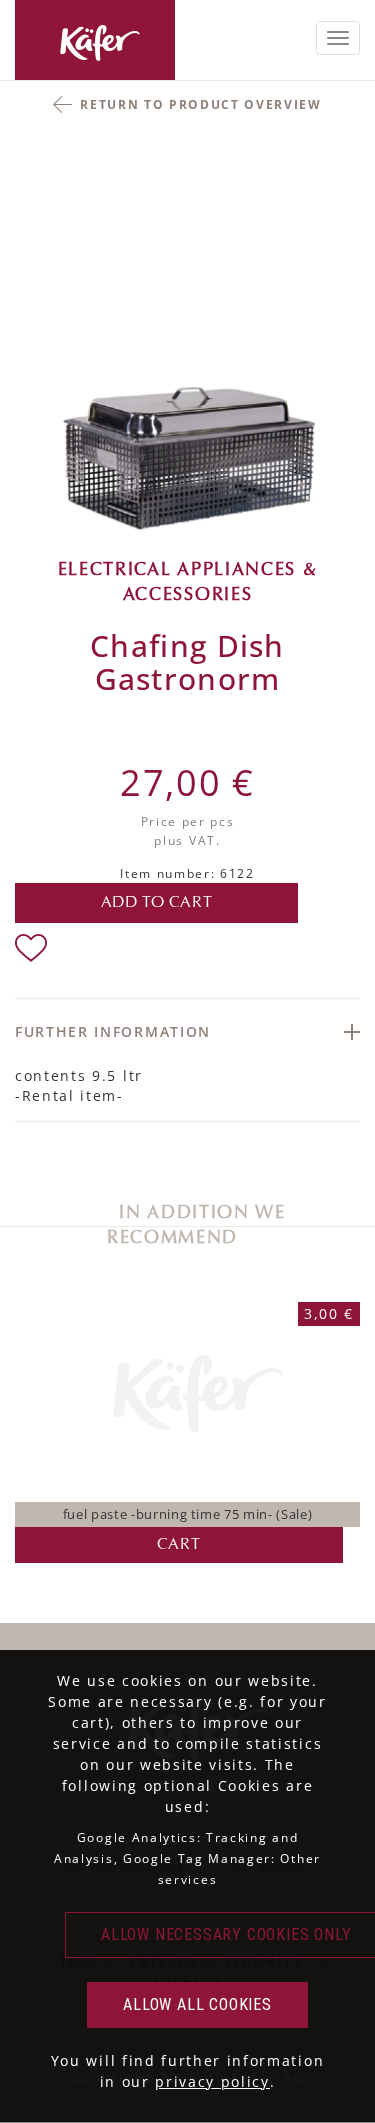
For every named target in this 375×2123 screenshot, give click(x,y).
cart (178, 1545)
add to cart (157, 903)
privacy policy (212, 2081)
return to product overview (201, 104)
